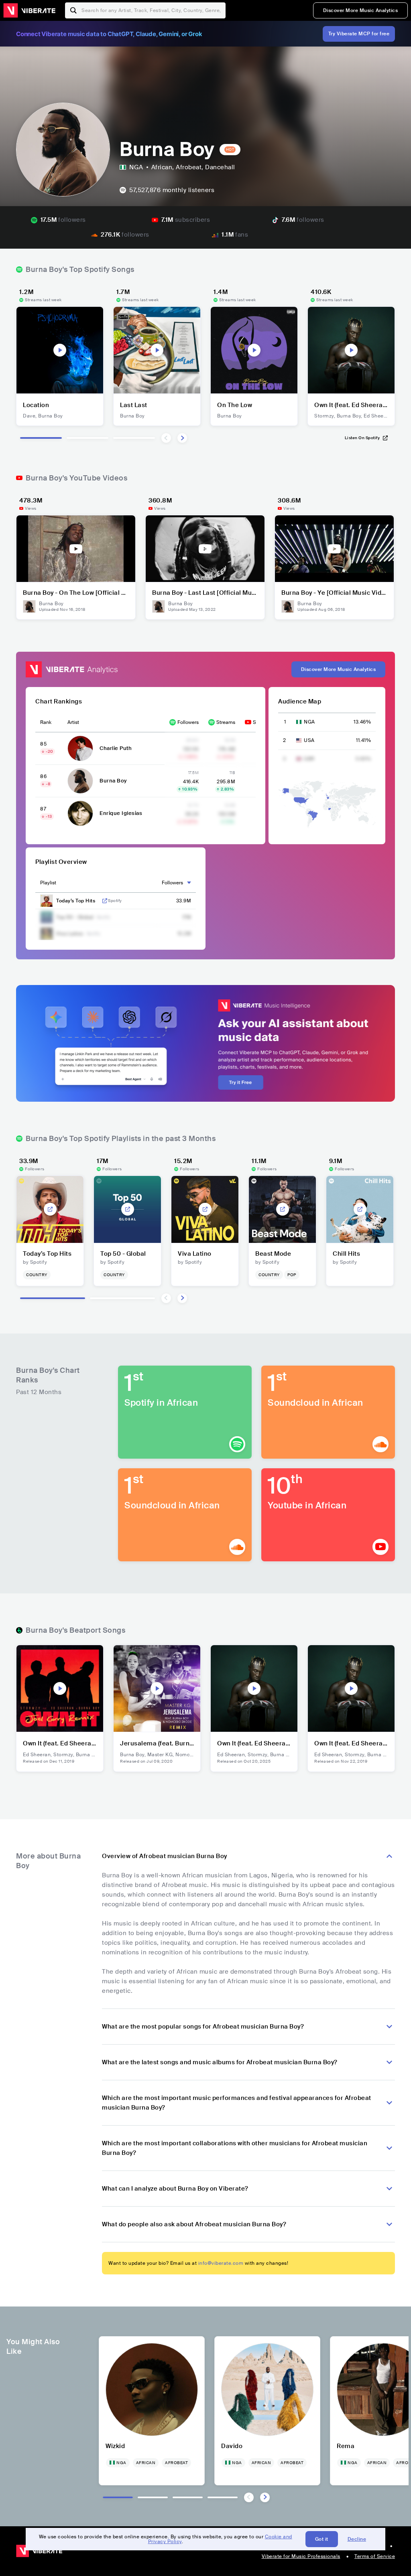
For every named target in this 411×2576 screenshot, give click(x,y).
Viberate (29, 10)
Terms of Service (375, 2556)
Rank (46, 722)
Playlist (48, 883)
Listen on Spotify (362, 438)
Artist (73, 722)
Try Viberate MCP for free (359, 34)
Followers (188, 722)
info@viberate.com (221, 2263)
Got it (322, 2539)
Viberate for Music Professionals (301, 2556)
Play (60, 350)
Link (105, 901)
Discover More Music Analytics (361, 10)
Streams (226, 722)
